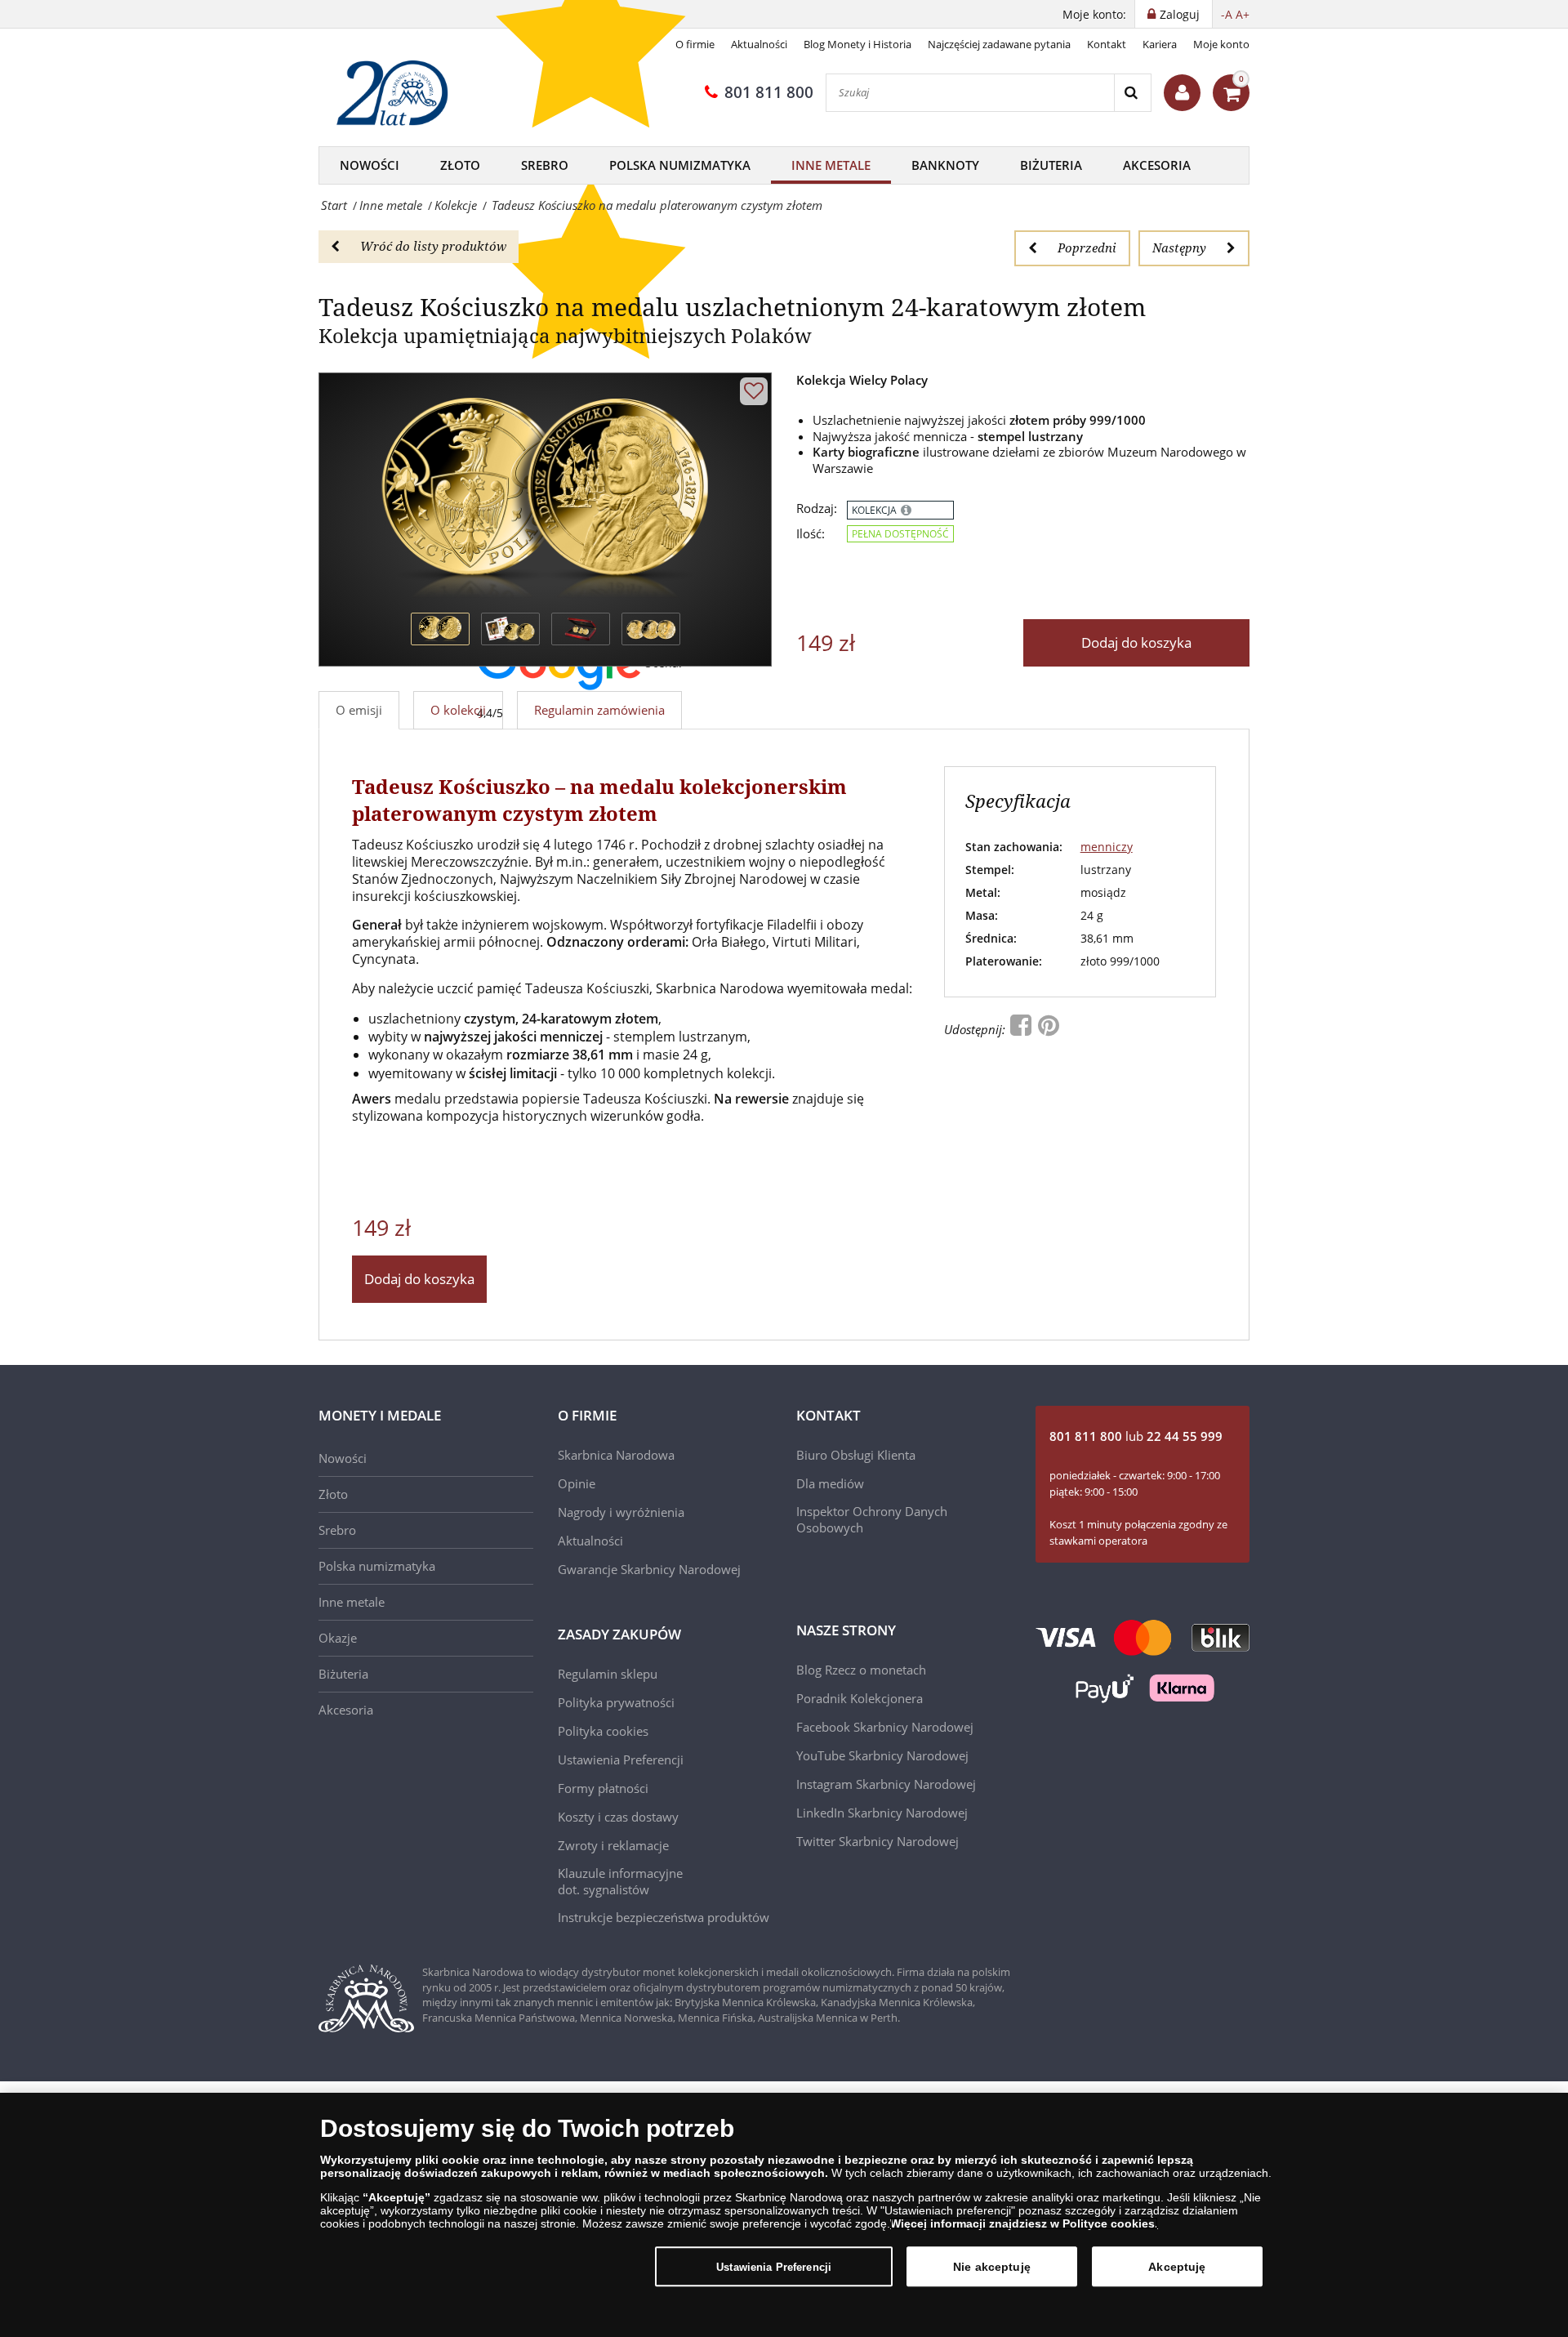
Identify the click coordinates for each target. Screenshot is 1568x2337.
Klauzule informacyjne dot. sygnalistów (620, 1881)
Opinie (577, 1483)
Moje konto (1221, 44)
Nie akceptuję (992, 2266)
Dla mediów (830, 1483)
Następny (1179, 248)
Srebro (545, 165)
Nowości (370, 165)
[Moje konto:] (1182, 93)
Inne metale (831, 165)
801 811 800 (769, 92)
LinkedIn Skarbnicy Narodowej (882, 1813)
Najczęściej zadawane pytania (999, 44)
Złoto (460, 165)
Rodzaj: (817, 508)
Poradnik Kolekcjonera (860, 1698)
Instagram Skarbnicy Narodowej (886, 1784)
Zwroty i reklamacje (613, 1845)
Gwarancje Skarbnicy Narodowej (649, 1569)
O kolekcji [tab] (458, 710)
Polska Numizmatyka (680, 165)
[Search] (1132, 93)
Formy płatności (603, 1788)
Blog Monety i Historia (857, 44)
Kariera (1160, 44)
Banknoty (945, 165)
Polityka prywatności (616, 1702)
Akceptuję (1177, 2266)
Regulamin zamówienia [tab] (599, 710)
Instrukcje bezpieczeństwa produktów (664, 1917)
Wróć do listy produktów (433, 246)
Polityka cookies (603, 1731)
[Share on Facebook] (1022, 1029)
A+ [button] (1243, 14)
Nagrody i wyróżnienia (621, 1512)
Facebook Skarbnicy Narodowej (885, 1727)
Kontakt (1107, 44)
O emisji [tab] (359, 710)
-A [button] (1227, 14)
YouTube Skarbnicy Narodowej (882, 1755)
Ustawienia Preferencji (774, 2266)
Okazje (338, 1638)
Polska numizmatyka (377, 1566)
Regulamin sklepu (608, 1674)
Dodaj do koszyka (1136, 642)
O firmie (695, 44)
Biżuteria (1051, 165)
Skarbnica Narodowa (616, 1455)
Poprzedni (1087, 248)
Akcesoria (1157, 165)
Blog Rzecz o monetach (861, 1670)
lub (1136, 1436)
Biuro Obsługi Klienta (856, 1455)
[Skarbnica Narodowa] (398, 93)
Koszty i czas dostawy (618, 1817)
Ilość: (811, 534)
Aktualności (759, 44)
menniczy (1107, 847)
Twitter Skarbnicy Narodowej (878, 1841)
